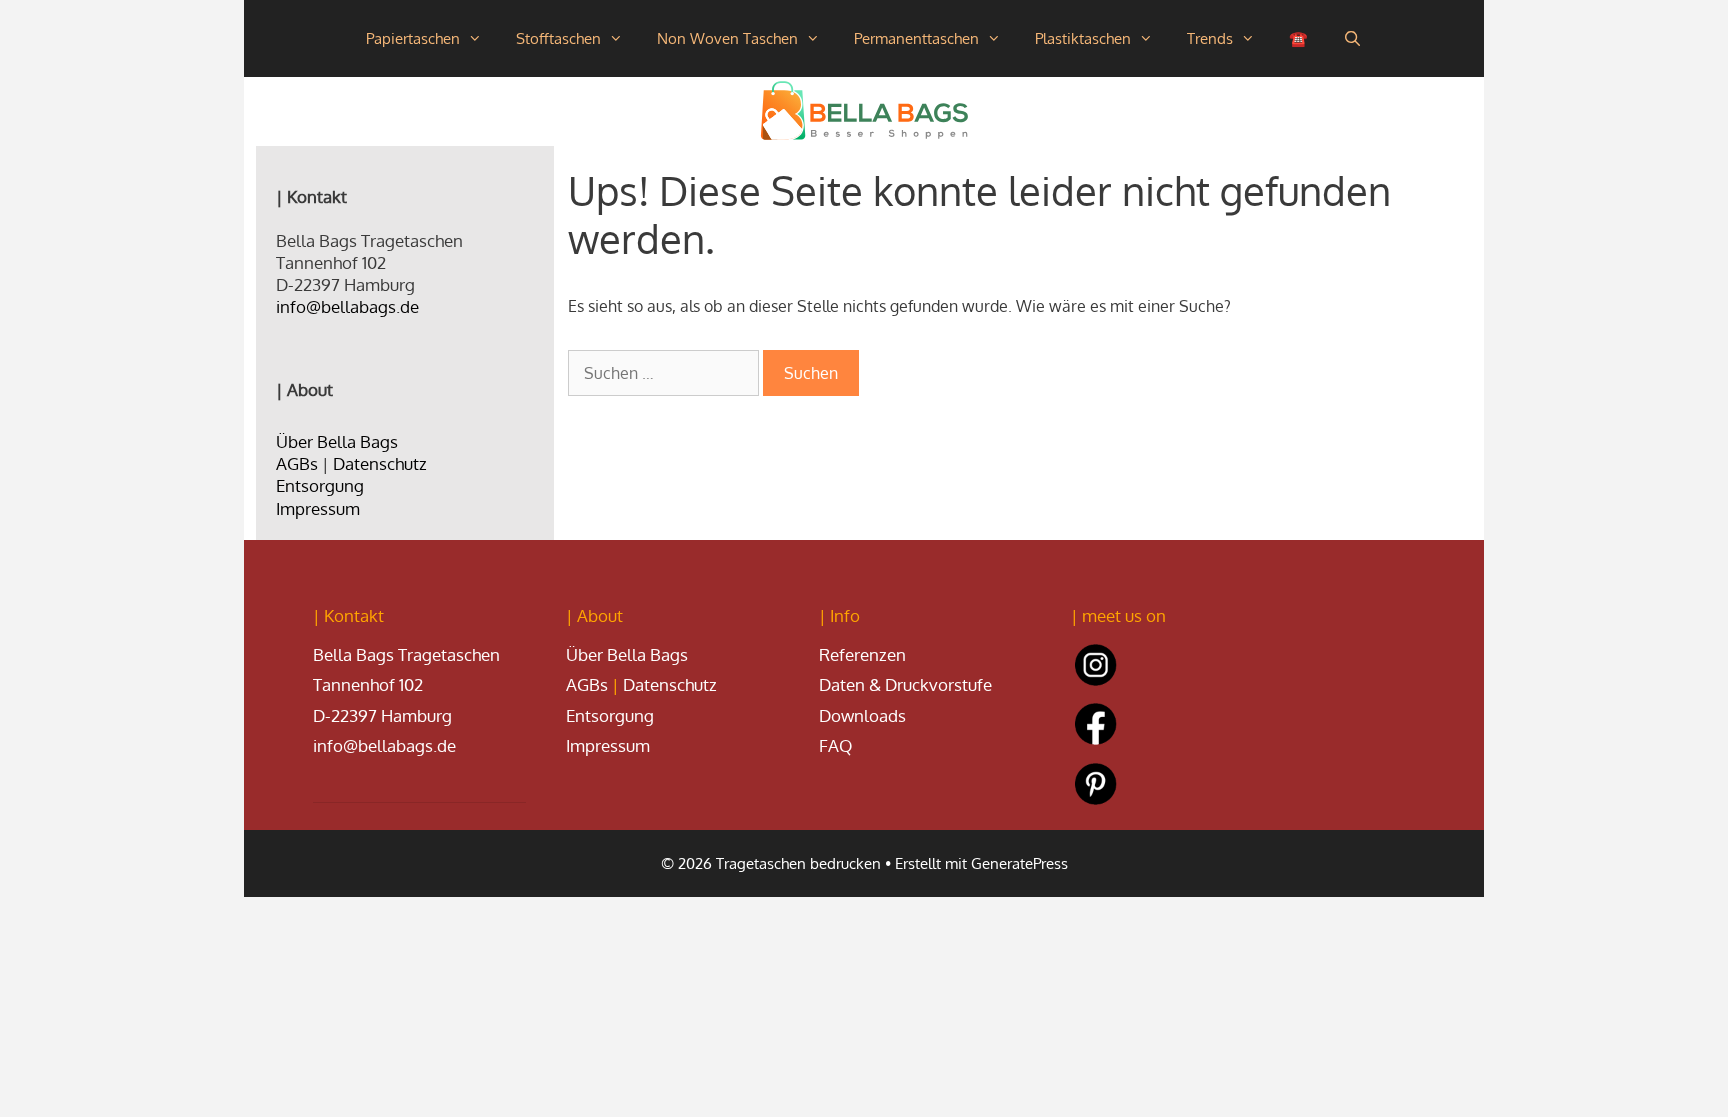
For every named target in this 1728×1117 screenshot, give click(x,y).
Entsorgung (320, 485)
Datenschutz (380, 463)
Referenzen (862, 654)
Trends (1210, 38)
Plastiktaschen (1083, 38)
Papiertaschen (413, 38)
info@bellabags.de (347, 306)
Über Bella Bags (337, 441)
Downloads (862, 715)
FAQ (836, 745)
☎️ (1298, 38)
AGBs (297, 463)
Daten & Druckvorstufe (905, 684)
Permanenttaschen (916, 38)
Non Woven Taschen (727, 38)
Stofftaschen (558, 38)
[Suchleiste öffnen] (1351, 38)
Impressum (318, 508)
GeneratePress (1019, 863)
